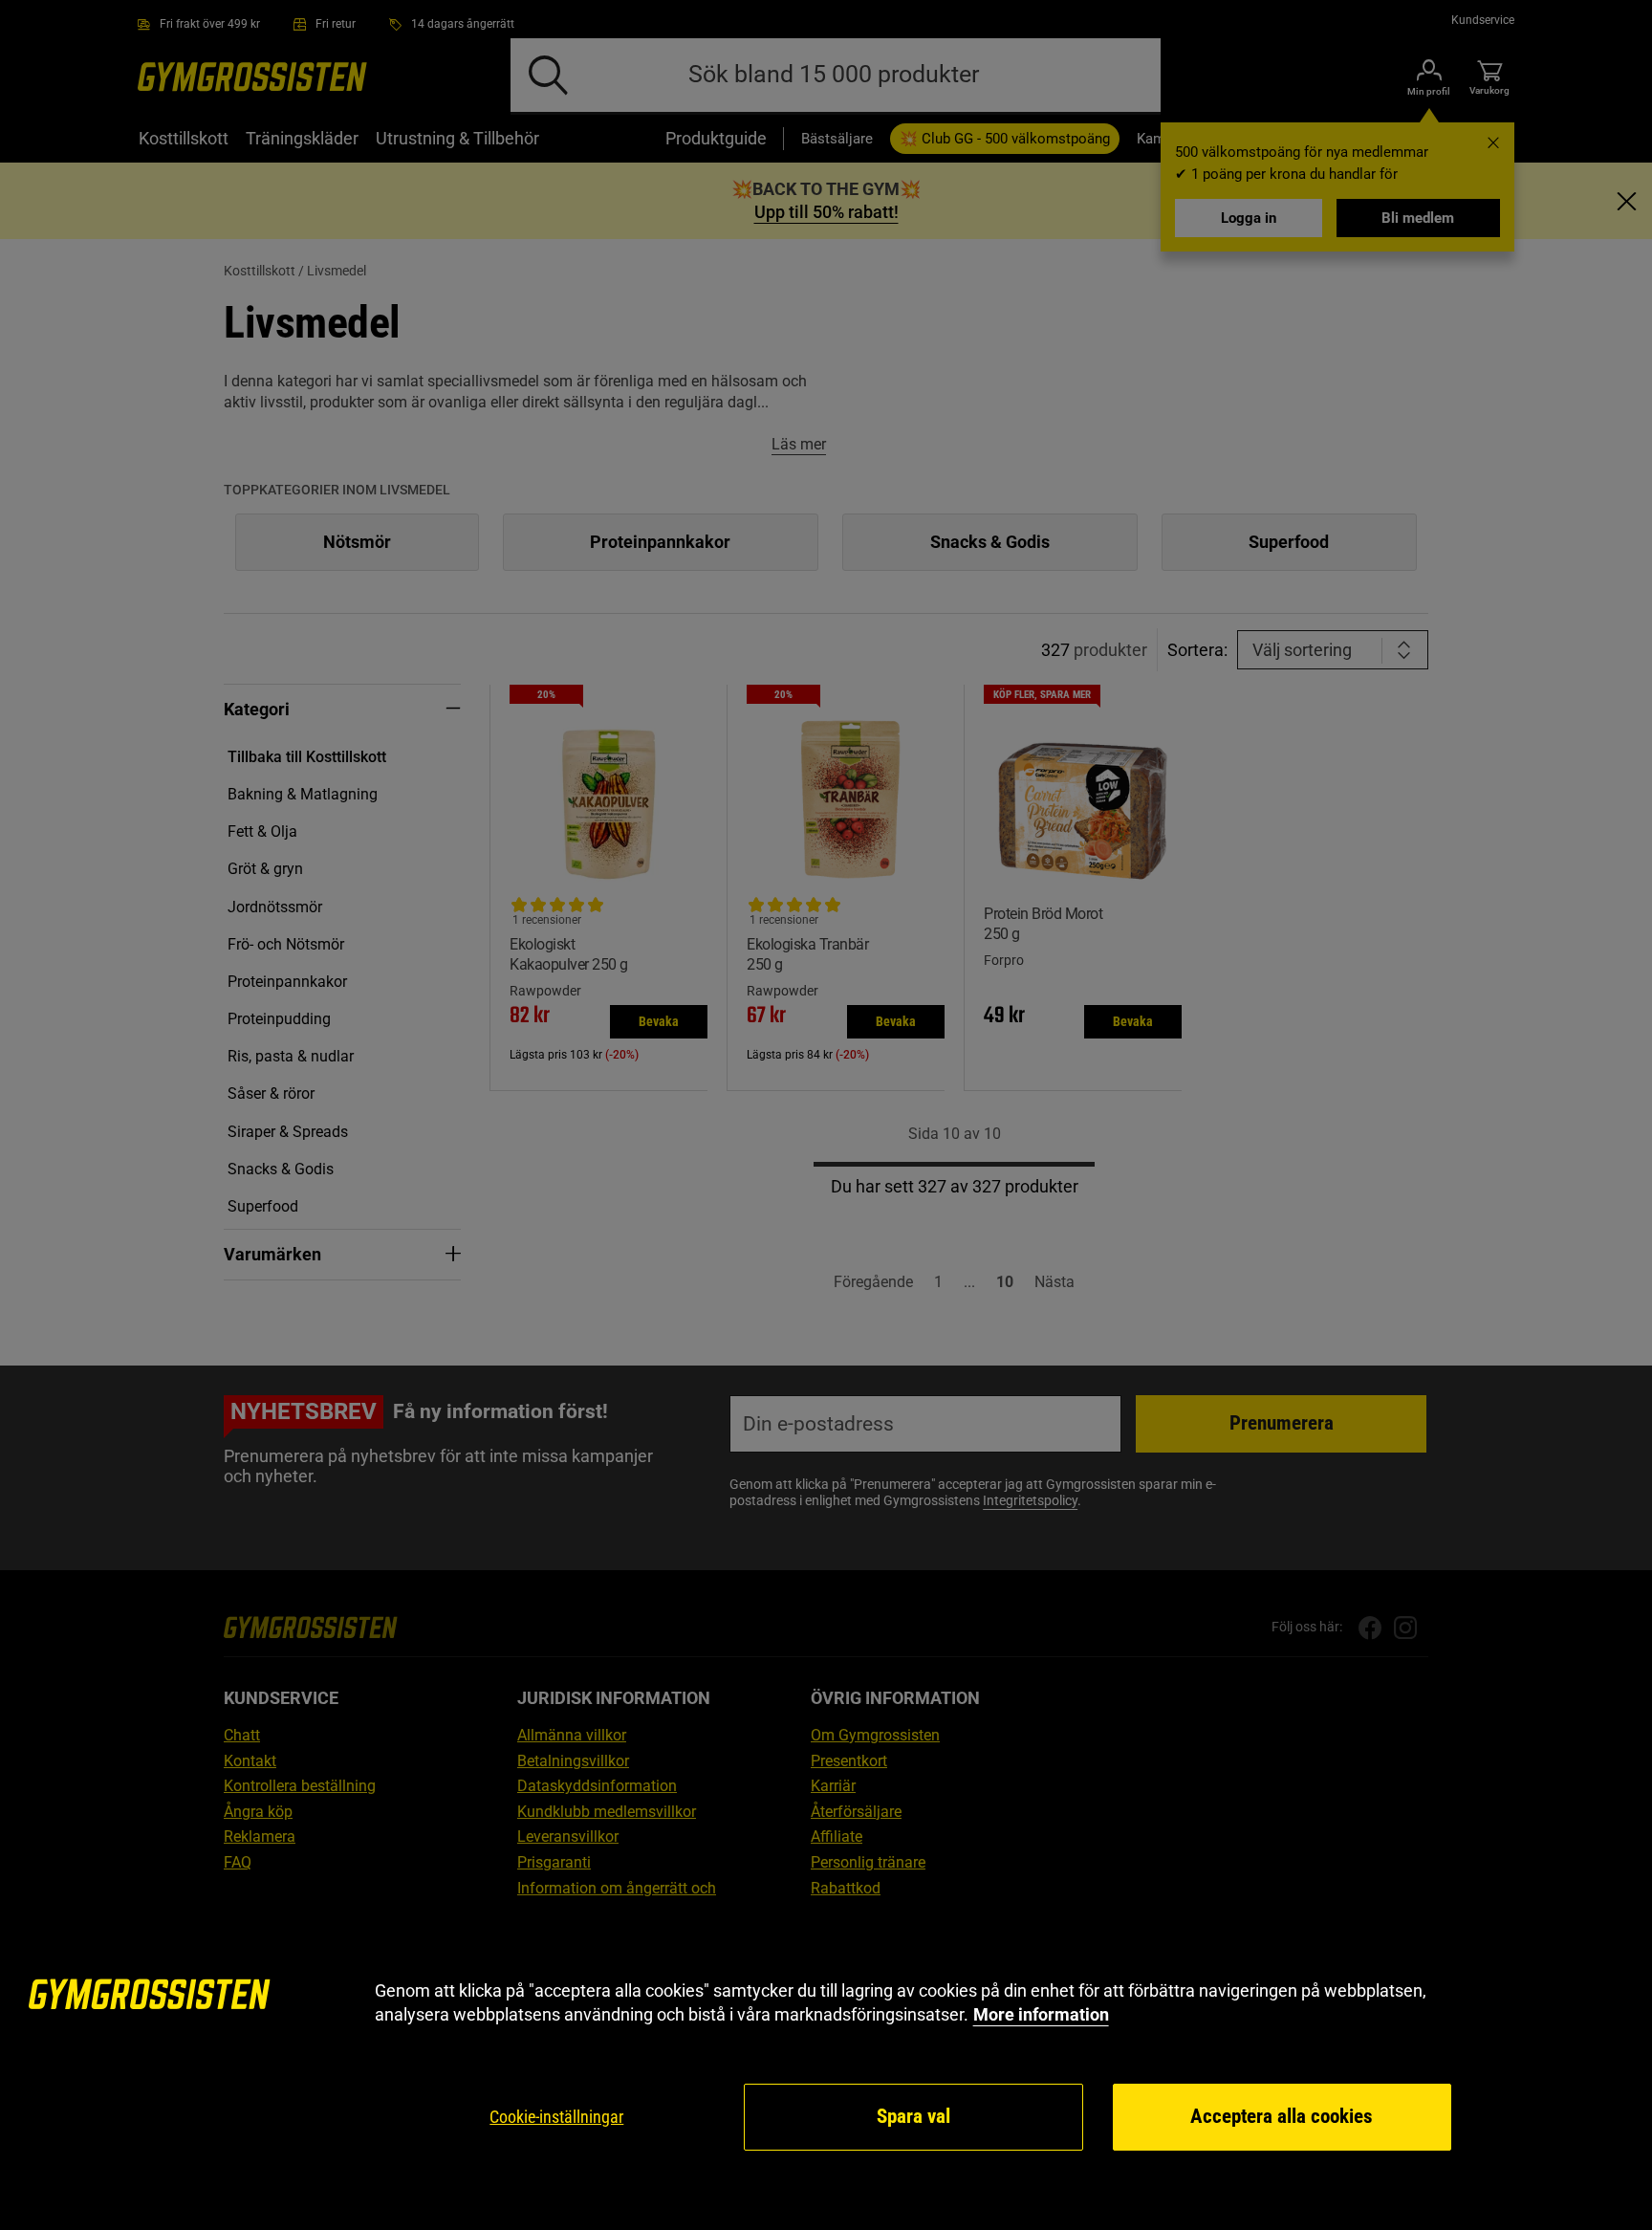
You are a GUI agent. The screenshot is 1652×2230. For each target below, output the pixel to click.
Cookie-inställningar (556, 2117)
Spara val (913, 2116)
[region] (826, 2066)
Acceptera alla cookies (1282, 2116)
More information (1041, 2014)
